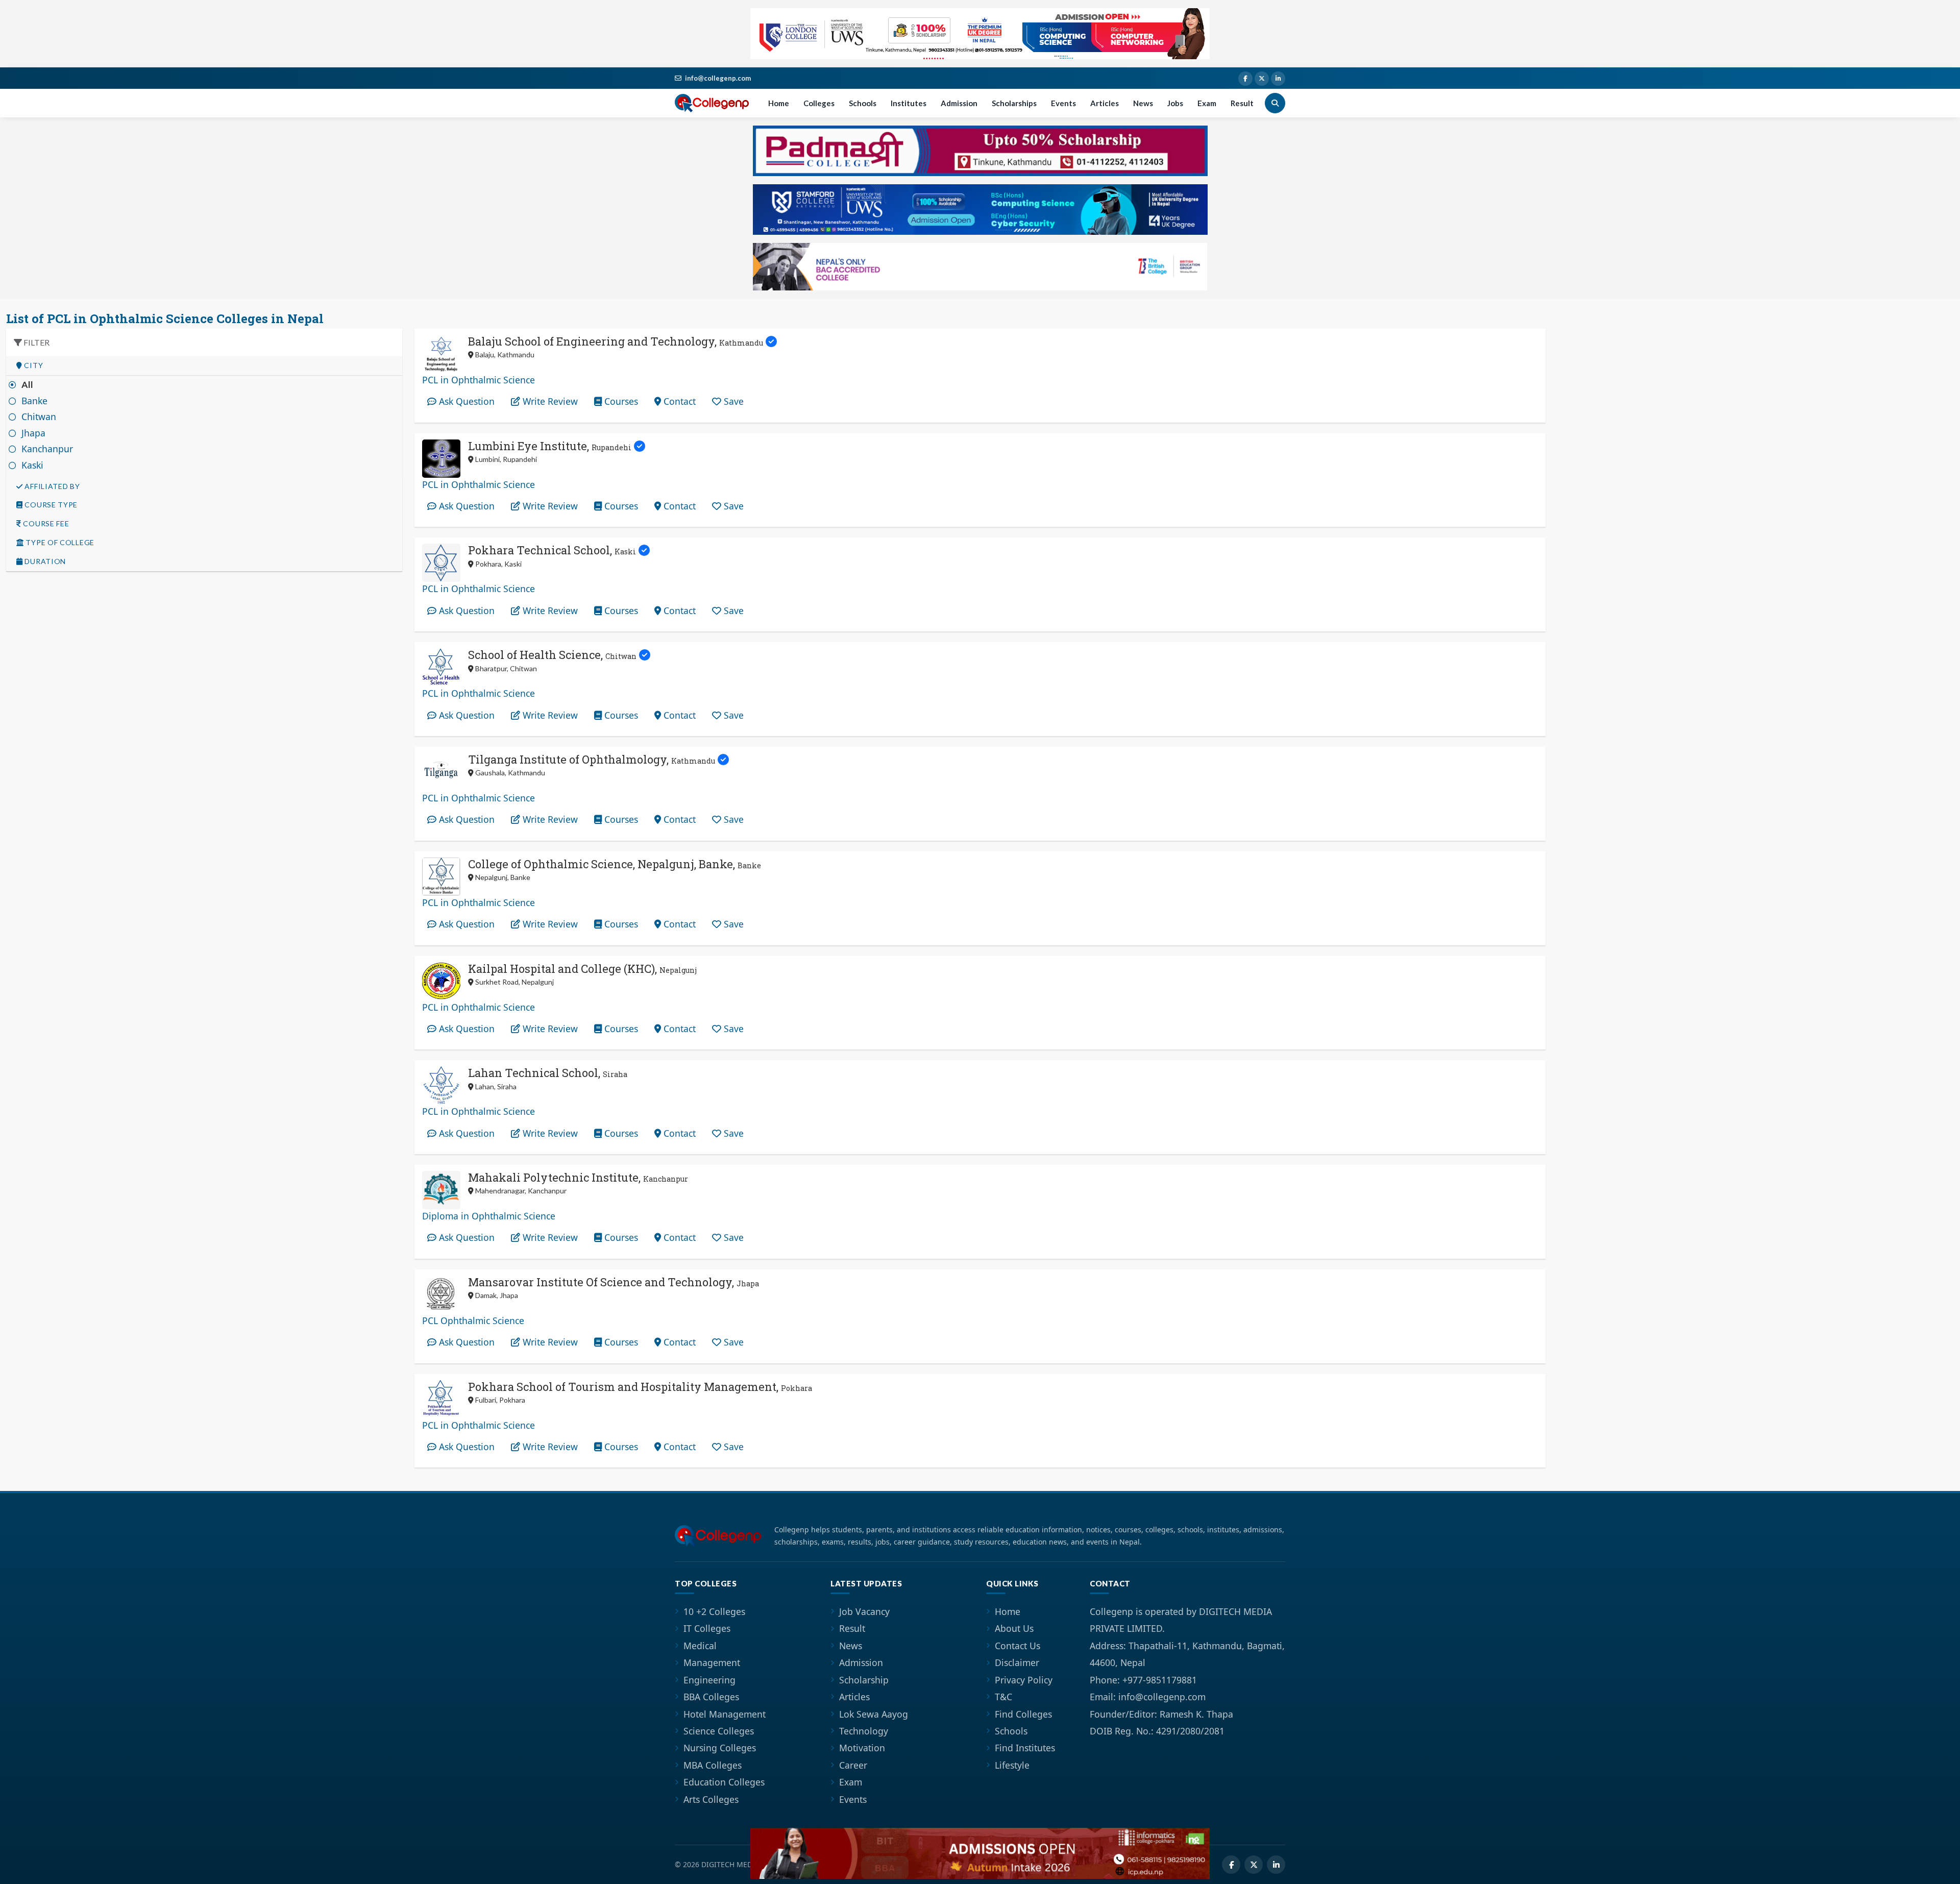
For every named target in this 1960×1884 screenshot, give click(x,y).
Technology (864, 1731)
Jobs (1175, 103)
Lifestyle (1012, 1765)
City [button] (33, 365)
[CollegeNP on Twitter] (1262, 79)
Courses (620, 401)
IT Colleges (707, 1628)
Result (1242, 103)
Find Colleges (1023, 1714)
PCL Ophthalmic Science (473, 1320)
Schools (863, 103)
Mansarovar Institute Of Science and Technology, (614, 1282)
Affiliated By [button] (52, 486)
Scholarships (1014, 103)
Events (1063, 103)
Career (853, 1765)
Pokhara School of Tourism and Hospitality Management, (640, 1387)
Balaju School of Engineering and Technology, (616, 341)
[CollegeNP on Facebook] (1245, 79)
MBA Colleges (713, 1765)
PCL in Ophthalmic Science (479, 380)
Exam (1207, 103)
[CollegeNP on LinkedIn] (1278, 79)
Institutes (909, 103)
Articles (1105, 103)
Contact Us (1018, 1646)
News (1143, 103)
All (28, 385)
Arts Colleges (711, 1799)
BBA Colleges (711, 1697)
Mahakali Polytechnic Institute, (578, 1177)
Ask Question (465, 401)
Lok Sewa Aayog (874, 1714)
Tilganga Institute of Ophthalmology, (592, 759)
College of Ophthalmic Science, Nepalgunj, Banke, (615, 864)
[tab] (204, 366)
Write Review (549, 401)
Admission (959, 103)
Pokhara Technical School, (552, 550)
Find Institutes (1025, 1748)
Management (712, 1662)
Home (779, 103)
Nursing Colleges (720, 1748)
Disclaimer (1017, 1662)
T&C (1003, 1697)
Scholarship (864, 1680)
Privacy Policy (1024, 1680)
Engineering (709, 1680)
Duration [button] (44, 561)
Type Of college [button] (59, 543)
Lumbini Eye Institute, (550, 446)
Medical (700, 1646)
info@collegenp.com (718, 78)
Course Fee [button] (45, 524)
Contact (678, 401)
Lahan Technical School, (548, 1073)
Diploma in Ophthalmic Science (489, 1216)
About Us (1014, 1628)
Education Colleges (724, 1782)
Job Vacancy (864, 1611)
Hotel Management (725, 1714)
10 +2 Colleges (714, 1611)
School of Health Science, (552, 655)
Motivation (862, 1748)
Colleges (819, 103)
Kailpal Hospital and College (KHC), (582, 969)
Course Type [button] (50, 505)
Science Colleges (719, 1731)
